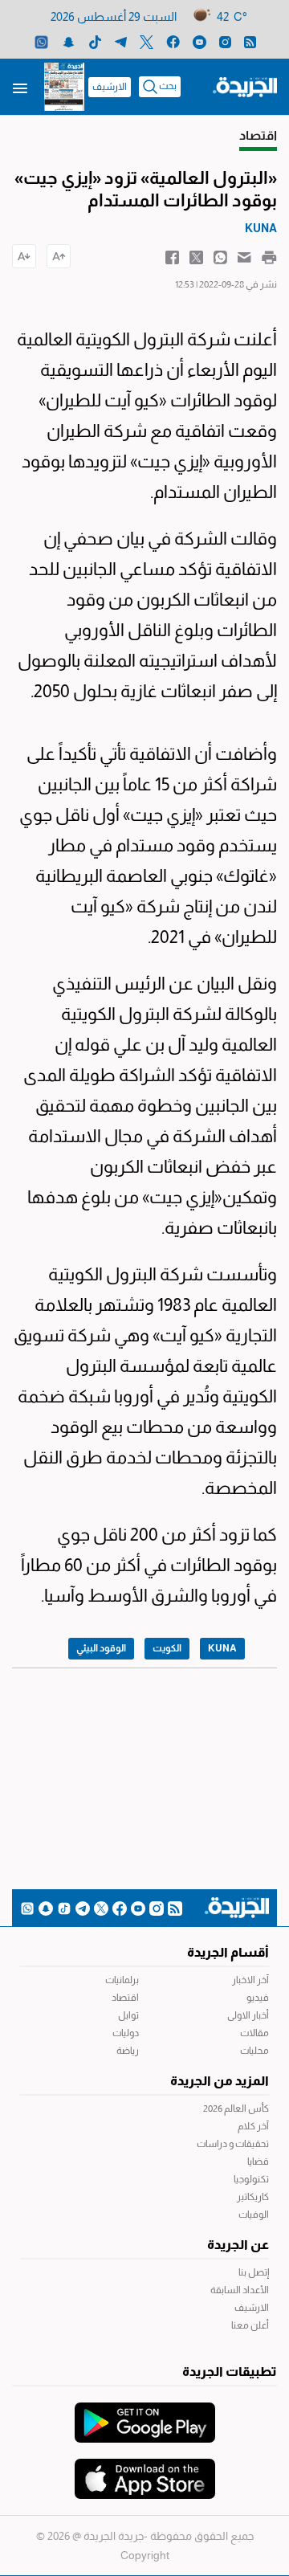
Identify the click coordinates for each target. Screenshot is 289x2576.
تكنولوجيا (251, 2179)
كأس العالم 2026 (236, 2109)
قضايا (258, 2162)
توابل (128, 2015)
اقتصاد (125, 1998)
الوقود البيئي (101, 1648)
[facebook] (173, 41)
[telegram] (121, 41)
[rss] (250, 41)
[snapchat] (69, 41)
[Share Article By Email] (244, 256)
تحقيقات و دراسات (233, 2144)
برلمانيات (122, 1980)
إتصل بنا (254, 2272)
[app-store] (145, 2471)
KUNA (222, 1648)
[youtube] (199, 41)
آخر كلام (253, 2126)
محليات (254, 2051)
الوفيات (254, 2215)
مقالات (254, 2033)
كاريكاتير (253, 2197)
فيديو (258, 1998)
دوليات (126, 2033)
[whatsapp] (41, 41)
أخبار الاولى (248, 2015)
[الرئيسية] (245, 86)
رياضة (128, 2051)
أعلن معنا (250, 2325)
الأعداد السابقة (240, 2290)
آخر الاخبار (250, 1980)
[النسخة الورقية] (64, 87)
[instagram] (225, 41)
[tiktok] (95, 41)
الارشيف (110, 87)
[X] (147, 41)
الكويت (167, 1648)
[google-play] (145, 2415)
